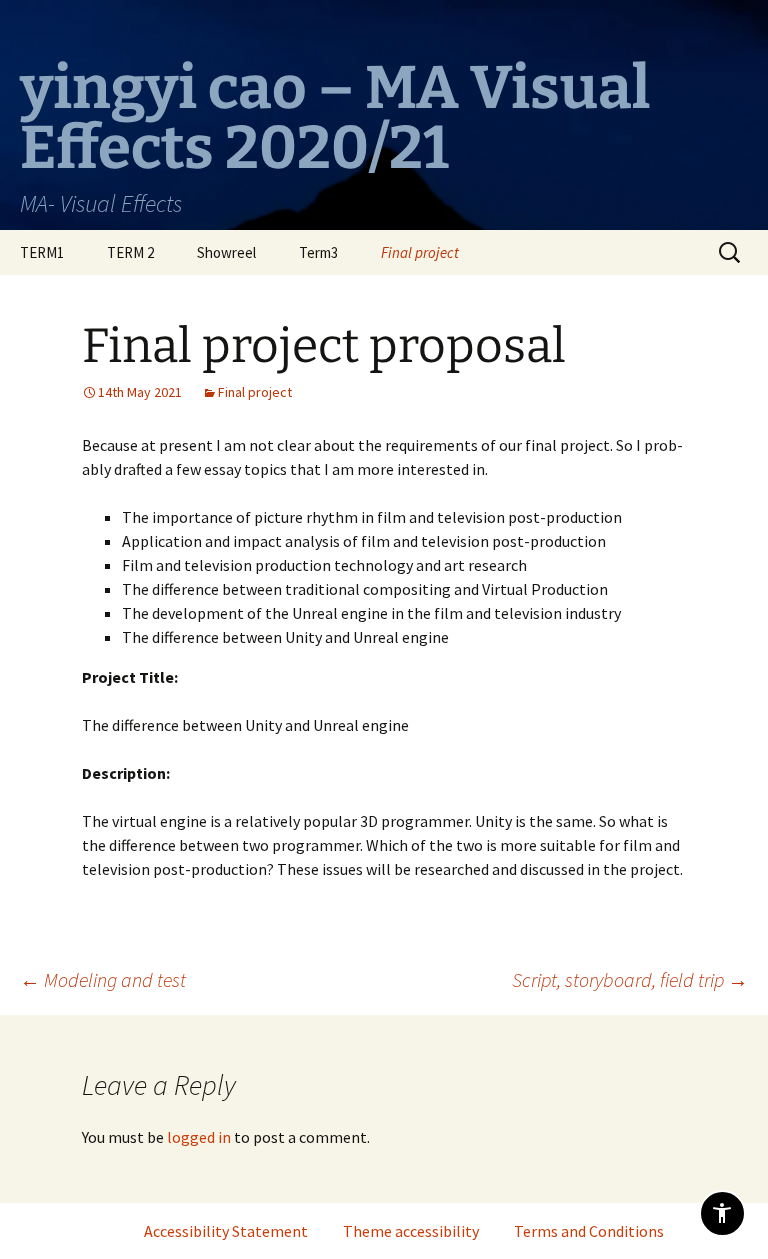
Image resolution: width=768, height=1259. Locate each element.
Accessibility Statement (226, 1231)
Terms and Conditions (589, 1231)
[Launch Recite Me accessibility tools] (722, 1213)
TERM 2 (130, 252)
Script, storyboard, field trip (630, 979)
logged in (199, 1137)
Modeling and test (103, 979)
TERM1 (42, 252)
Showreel (226, 252)
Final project (420, 252)
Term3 (318, 252)
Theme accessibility (411, 1231)
